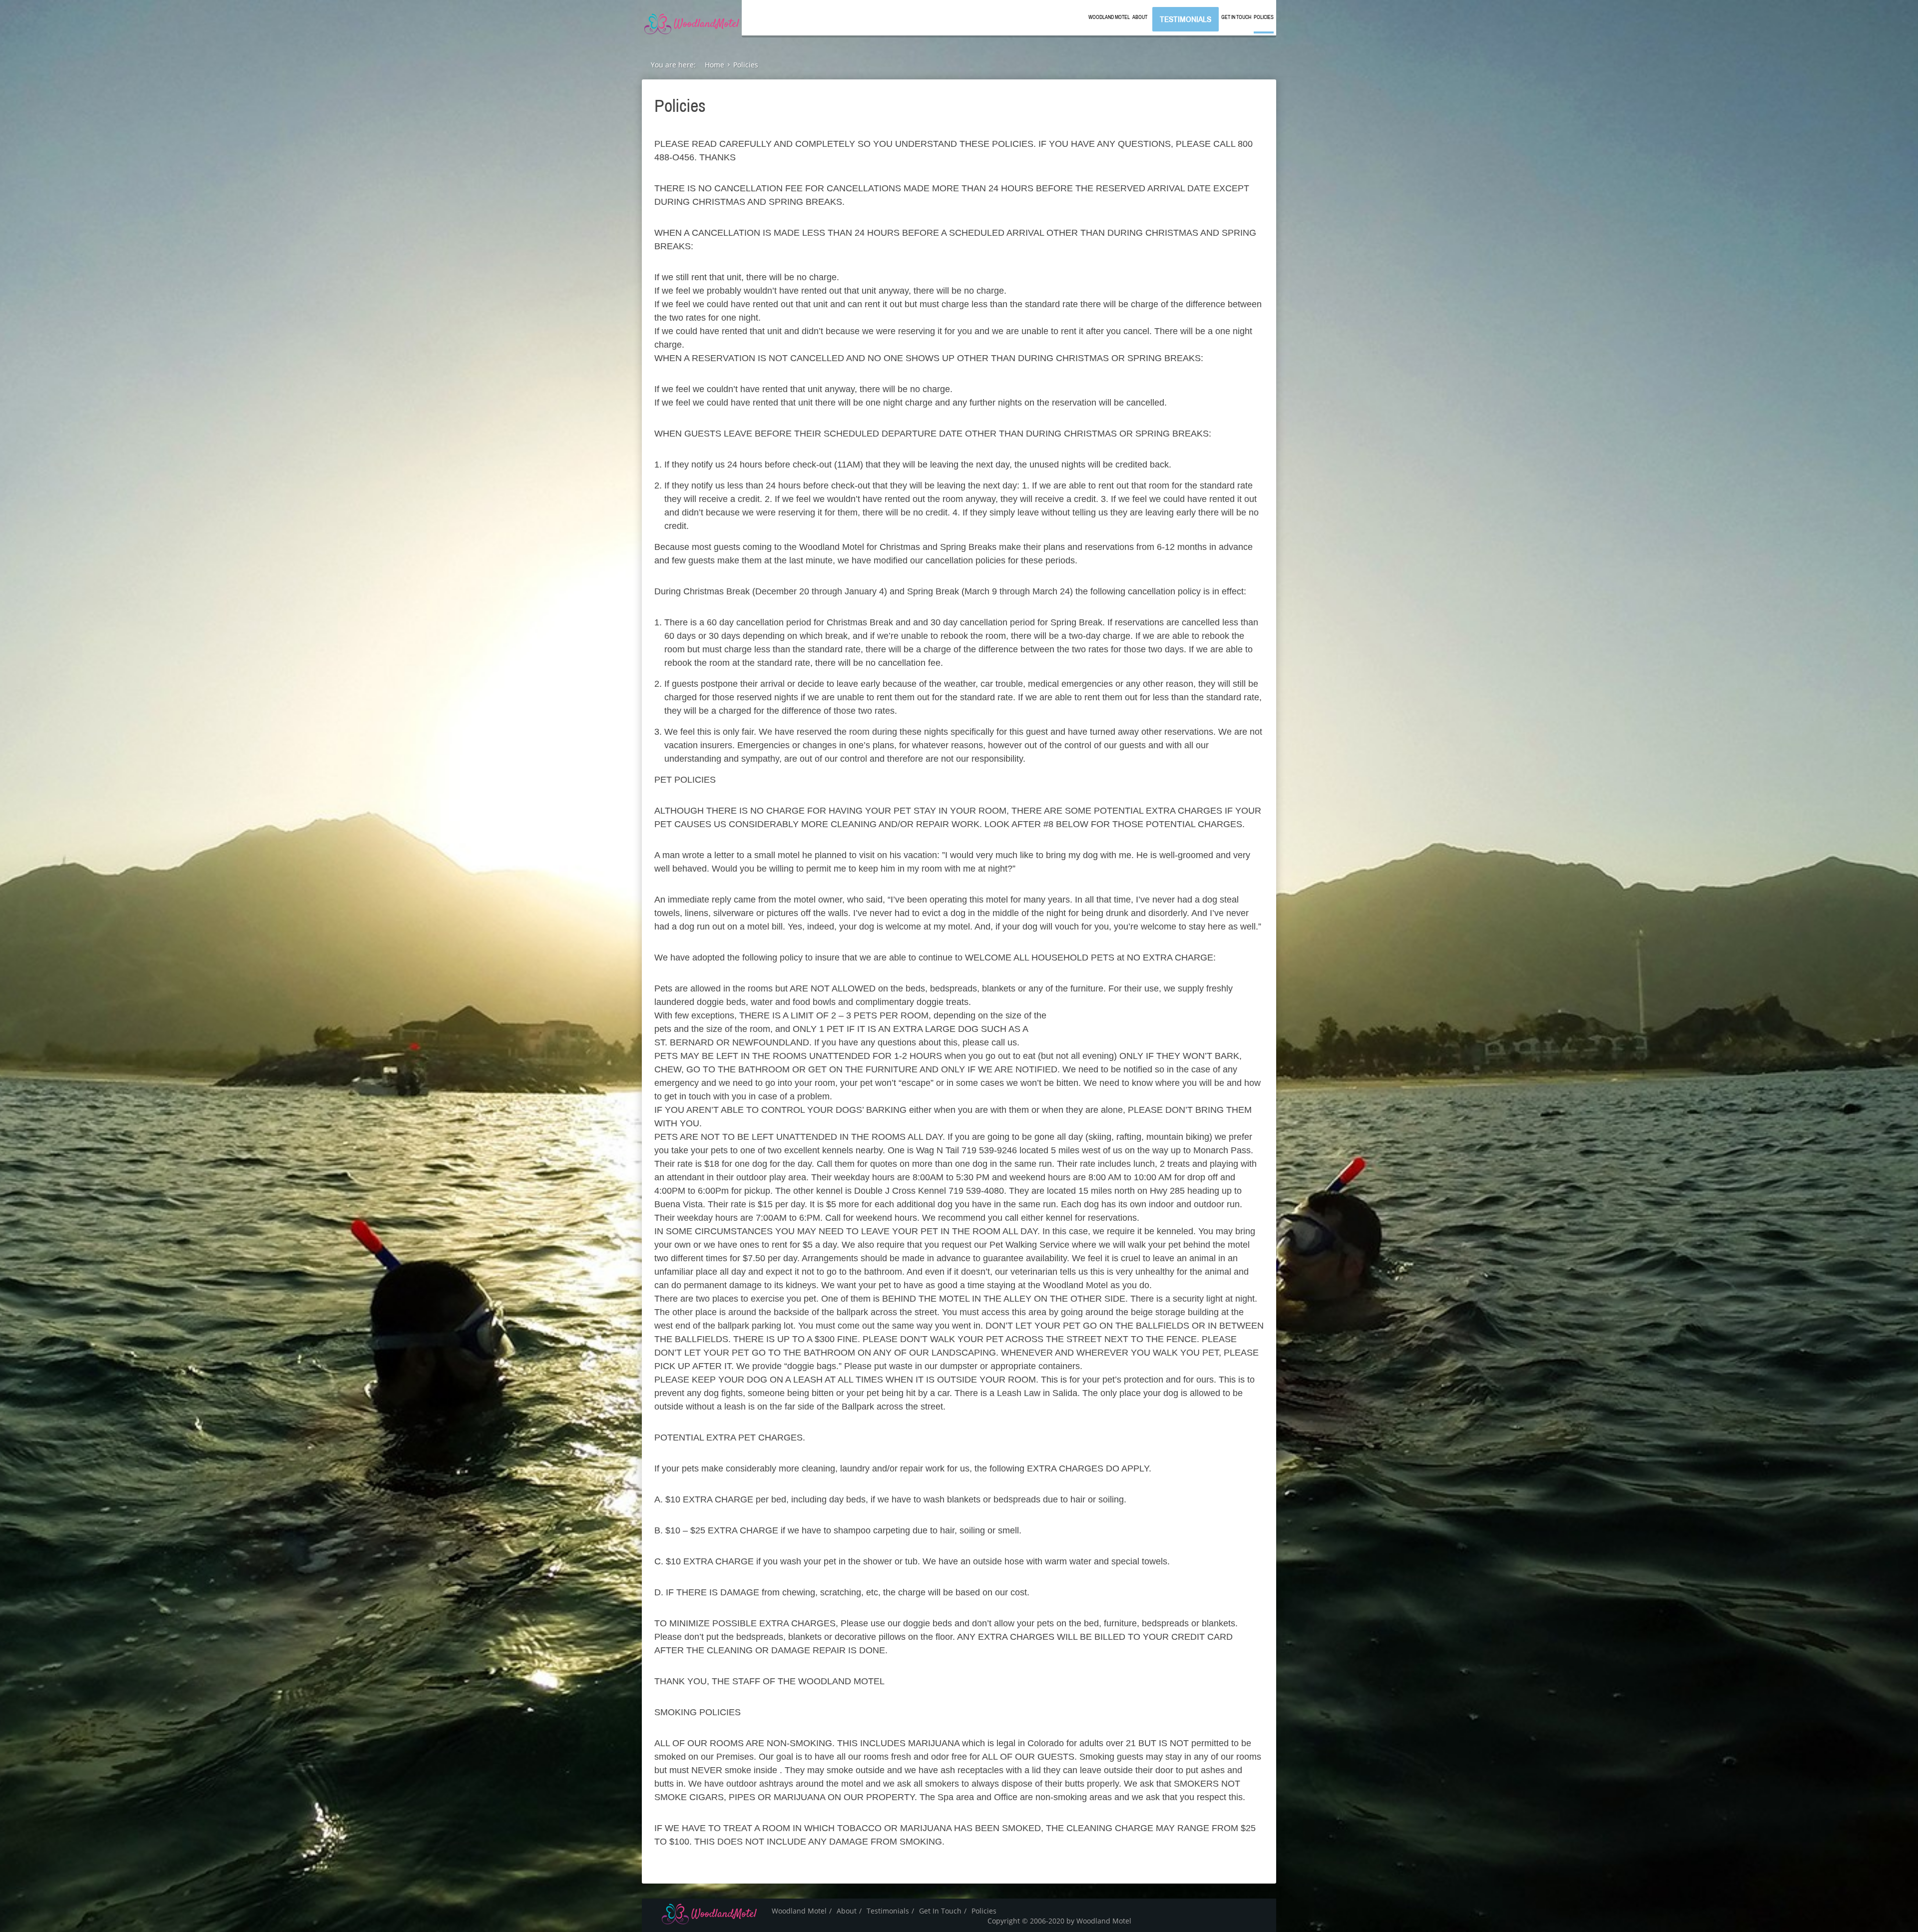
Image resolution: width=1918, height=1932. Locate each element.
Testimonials (1186, 19)
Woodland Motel (1109, 17)
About (1140, 17)
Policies (1264, 17)
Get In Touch (1236, 17)
